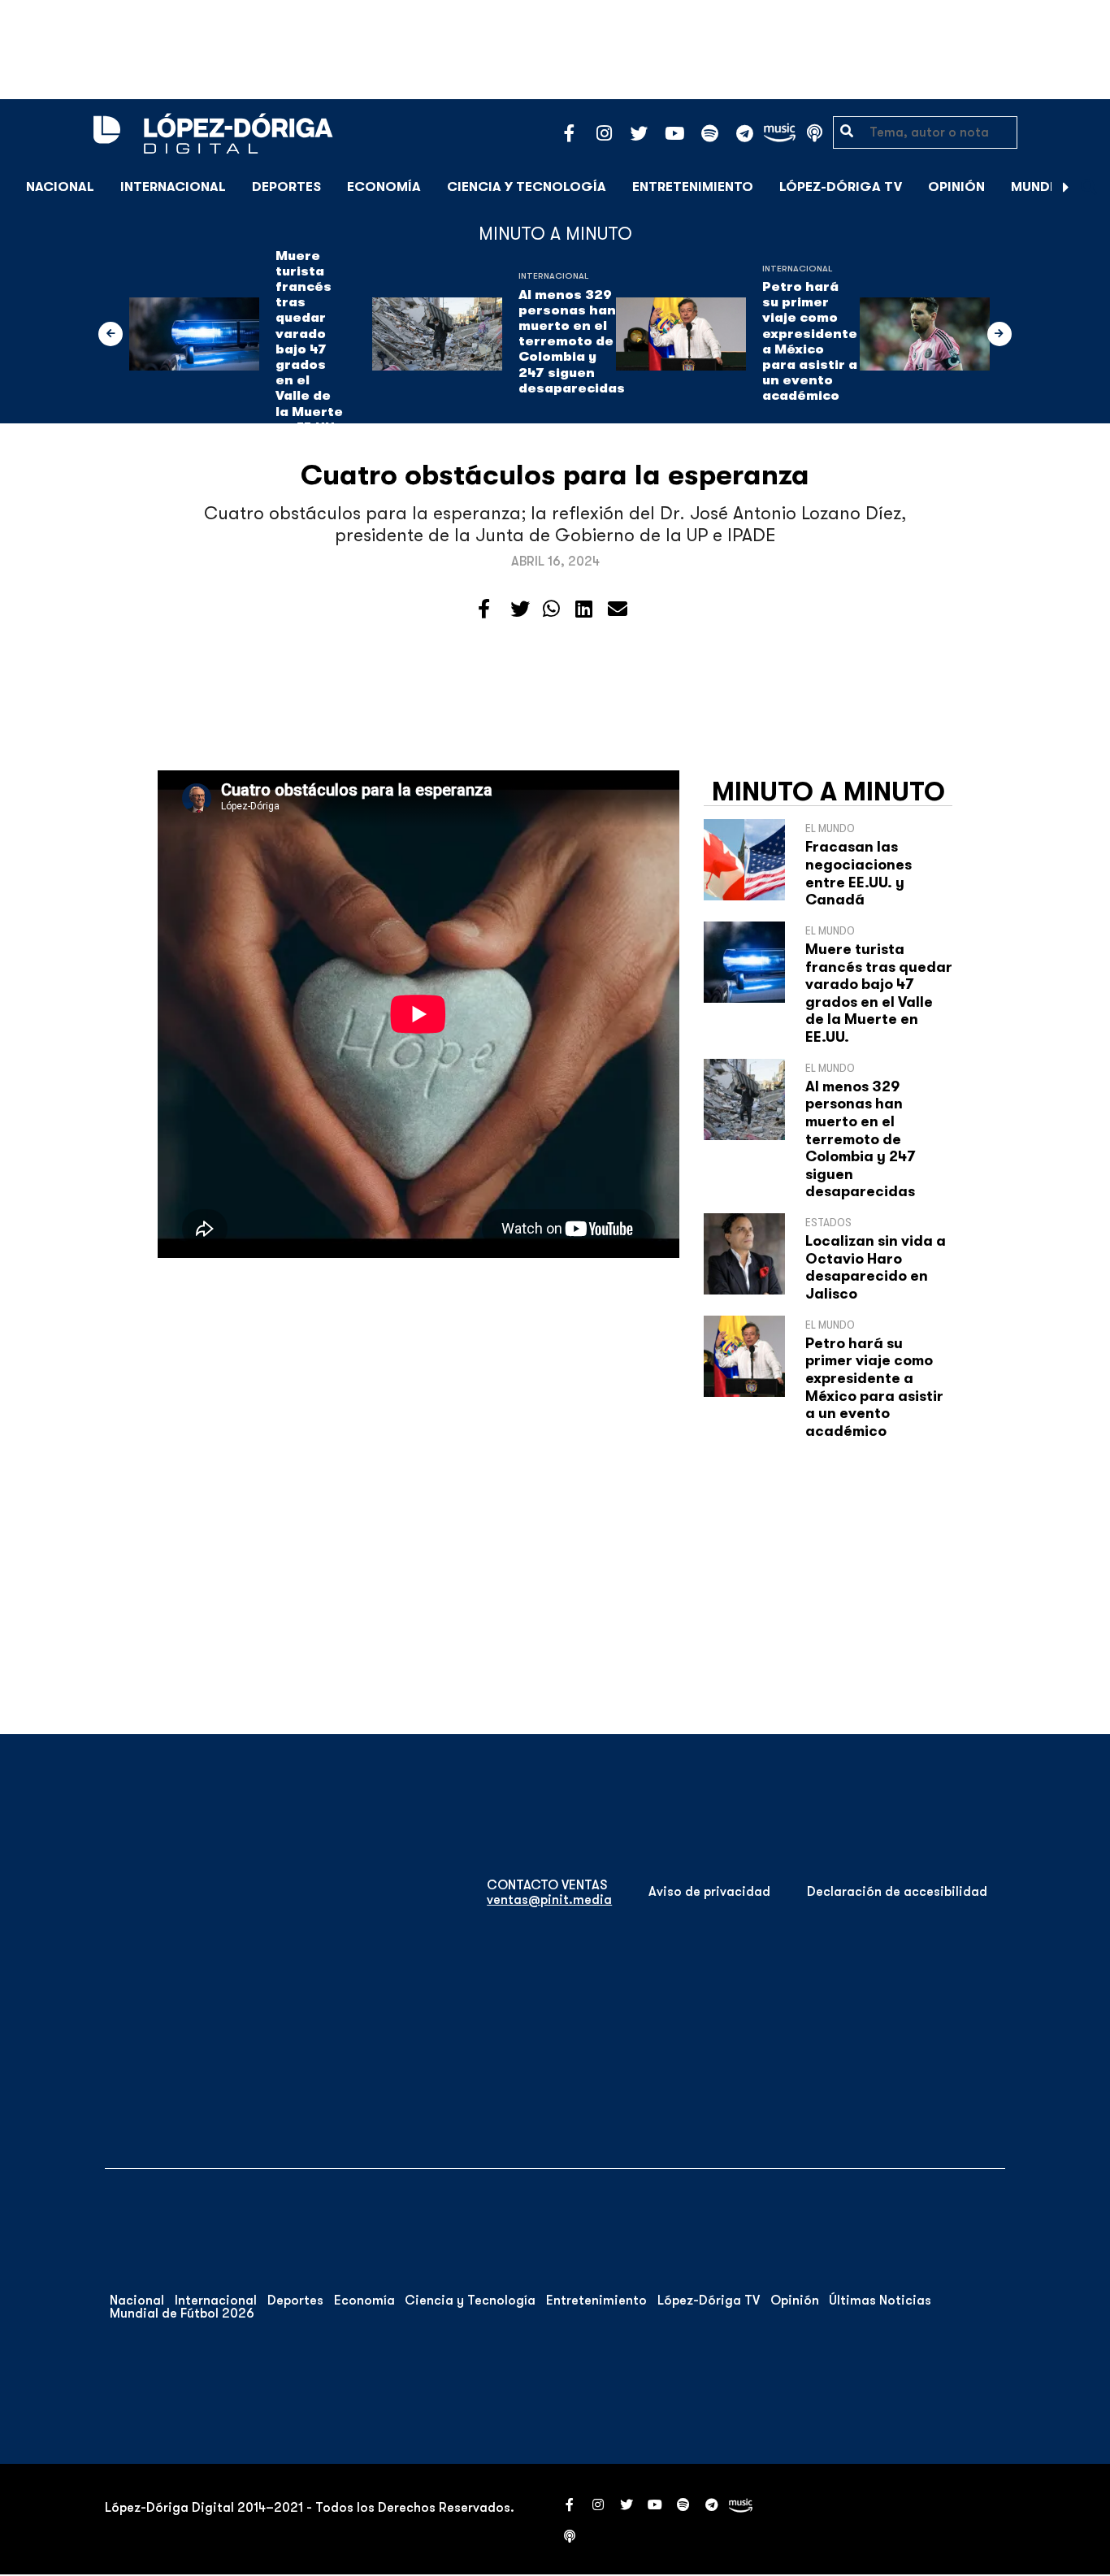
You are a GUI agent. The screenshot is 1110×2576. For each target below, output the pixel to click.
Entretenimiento (693, 187)
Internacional (173, 187)
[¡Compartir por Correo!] (618, 609)
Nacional (60, 187)
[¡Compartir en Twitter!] (520, 609)
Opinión (956, 187)
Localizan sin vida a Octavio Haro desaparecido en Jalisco (876, 1267)
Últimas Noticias (880, 2301)
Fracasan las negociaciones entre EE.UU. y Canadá (859, 873)
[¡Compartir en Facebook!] (484, 609)
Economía (384, 187)
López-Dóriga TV (841, 187)
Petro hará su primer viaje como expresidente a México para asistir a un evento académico (810, 341)
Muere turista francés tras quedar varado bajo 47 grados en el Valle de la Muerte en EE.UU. (309, 342)
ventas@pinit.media (549, 1900)
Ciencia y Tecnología (527, 187)
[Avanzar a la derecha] (1066, 187)
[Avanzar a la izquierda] (111, 334)
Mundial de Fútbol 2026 (182, 2314)
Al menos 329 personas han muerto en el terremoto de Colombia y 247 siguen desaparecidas (572, 342)
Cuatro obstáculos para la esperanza (555, 475)
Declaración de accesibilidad (897, 1892)
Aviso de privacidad (709, 1892)
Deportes (286, 187)
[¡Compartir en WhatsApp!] (551, 609)
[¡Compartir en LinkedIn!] (584, 609)
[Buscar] (1089, 186)
